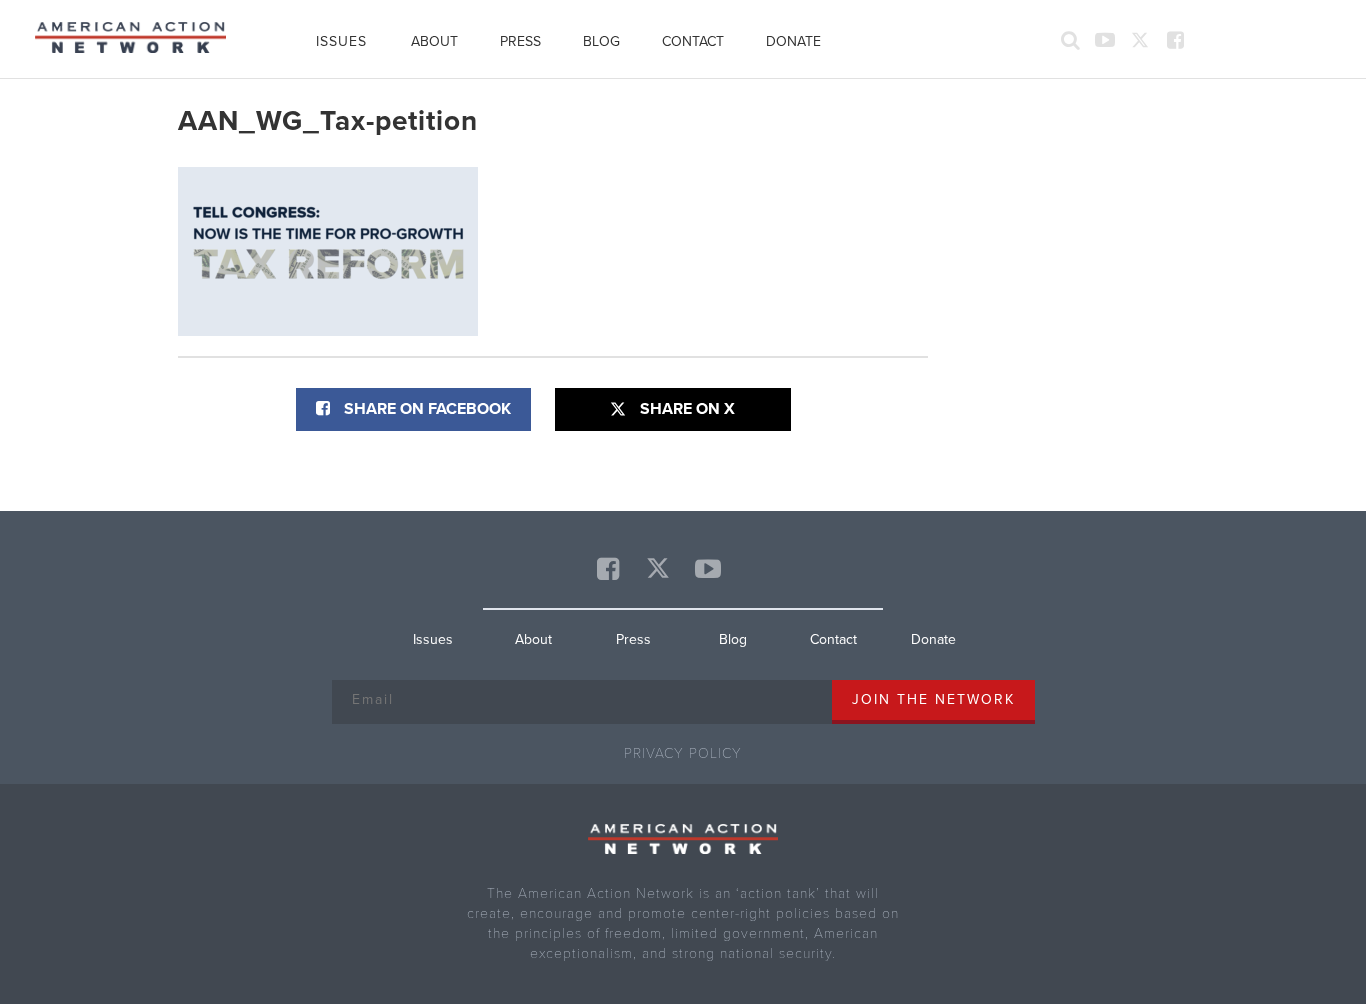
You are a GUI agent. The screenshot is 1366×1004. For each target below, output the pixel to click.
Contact (693, 41)
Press (520, 41)
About (434, 41)
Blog (601, 41)
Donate (793, 41)
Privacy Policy (683, 753)
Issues (342, 41)
